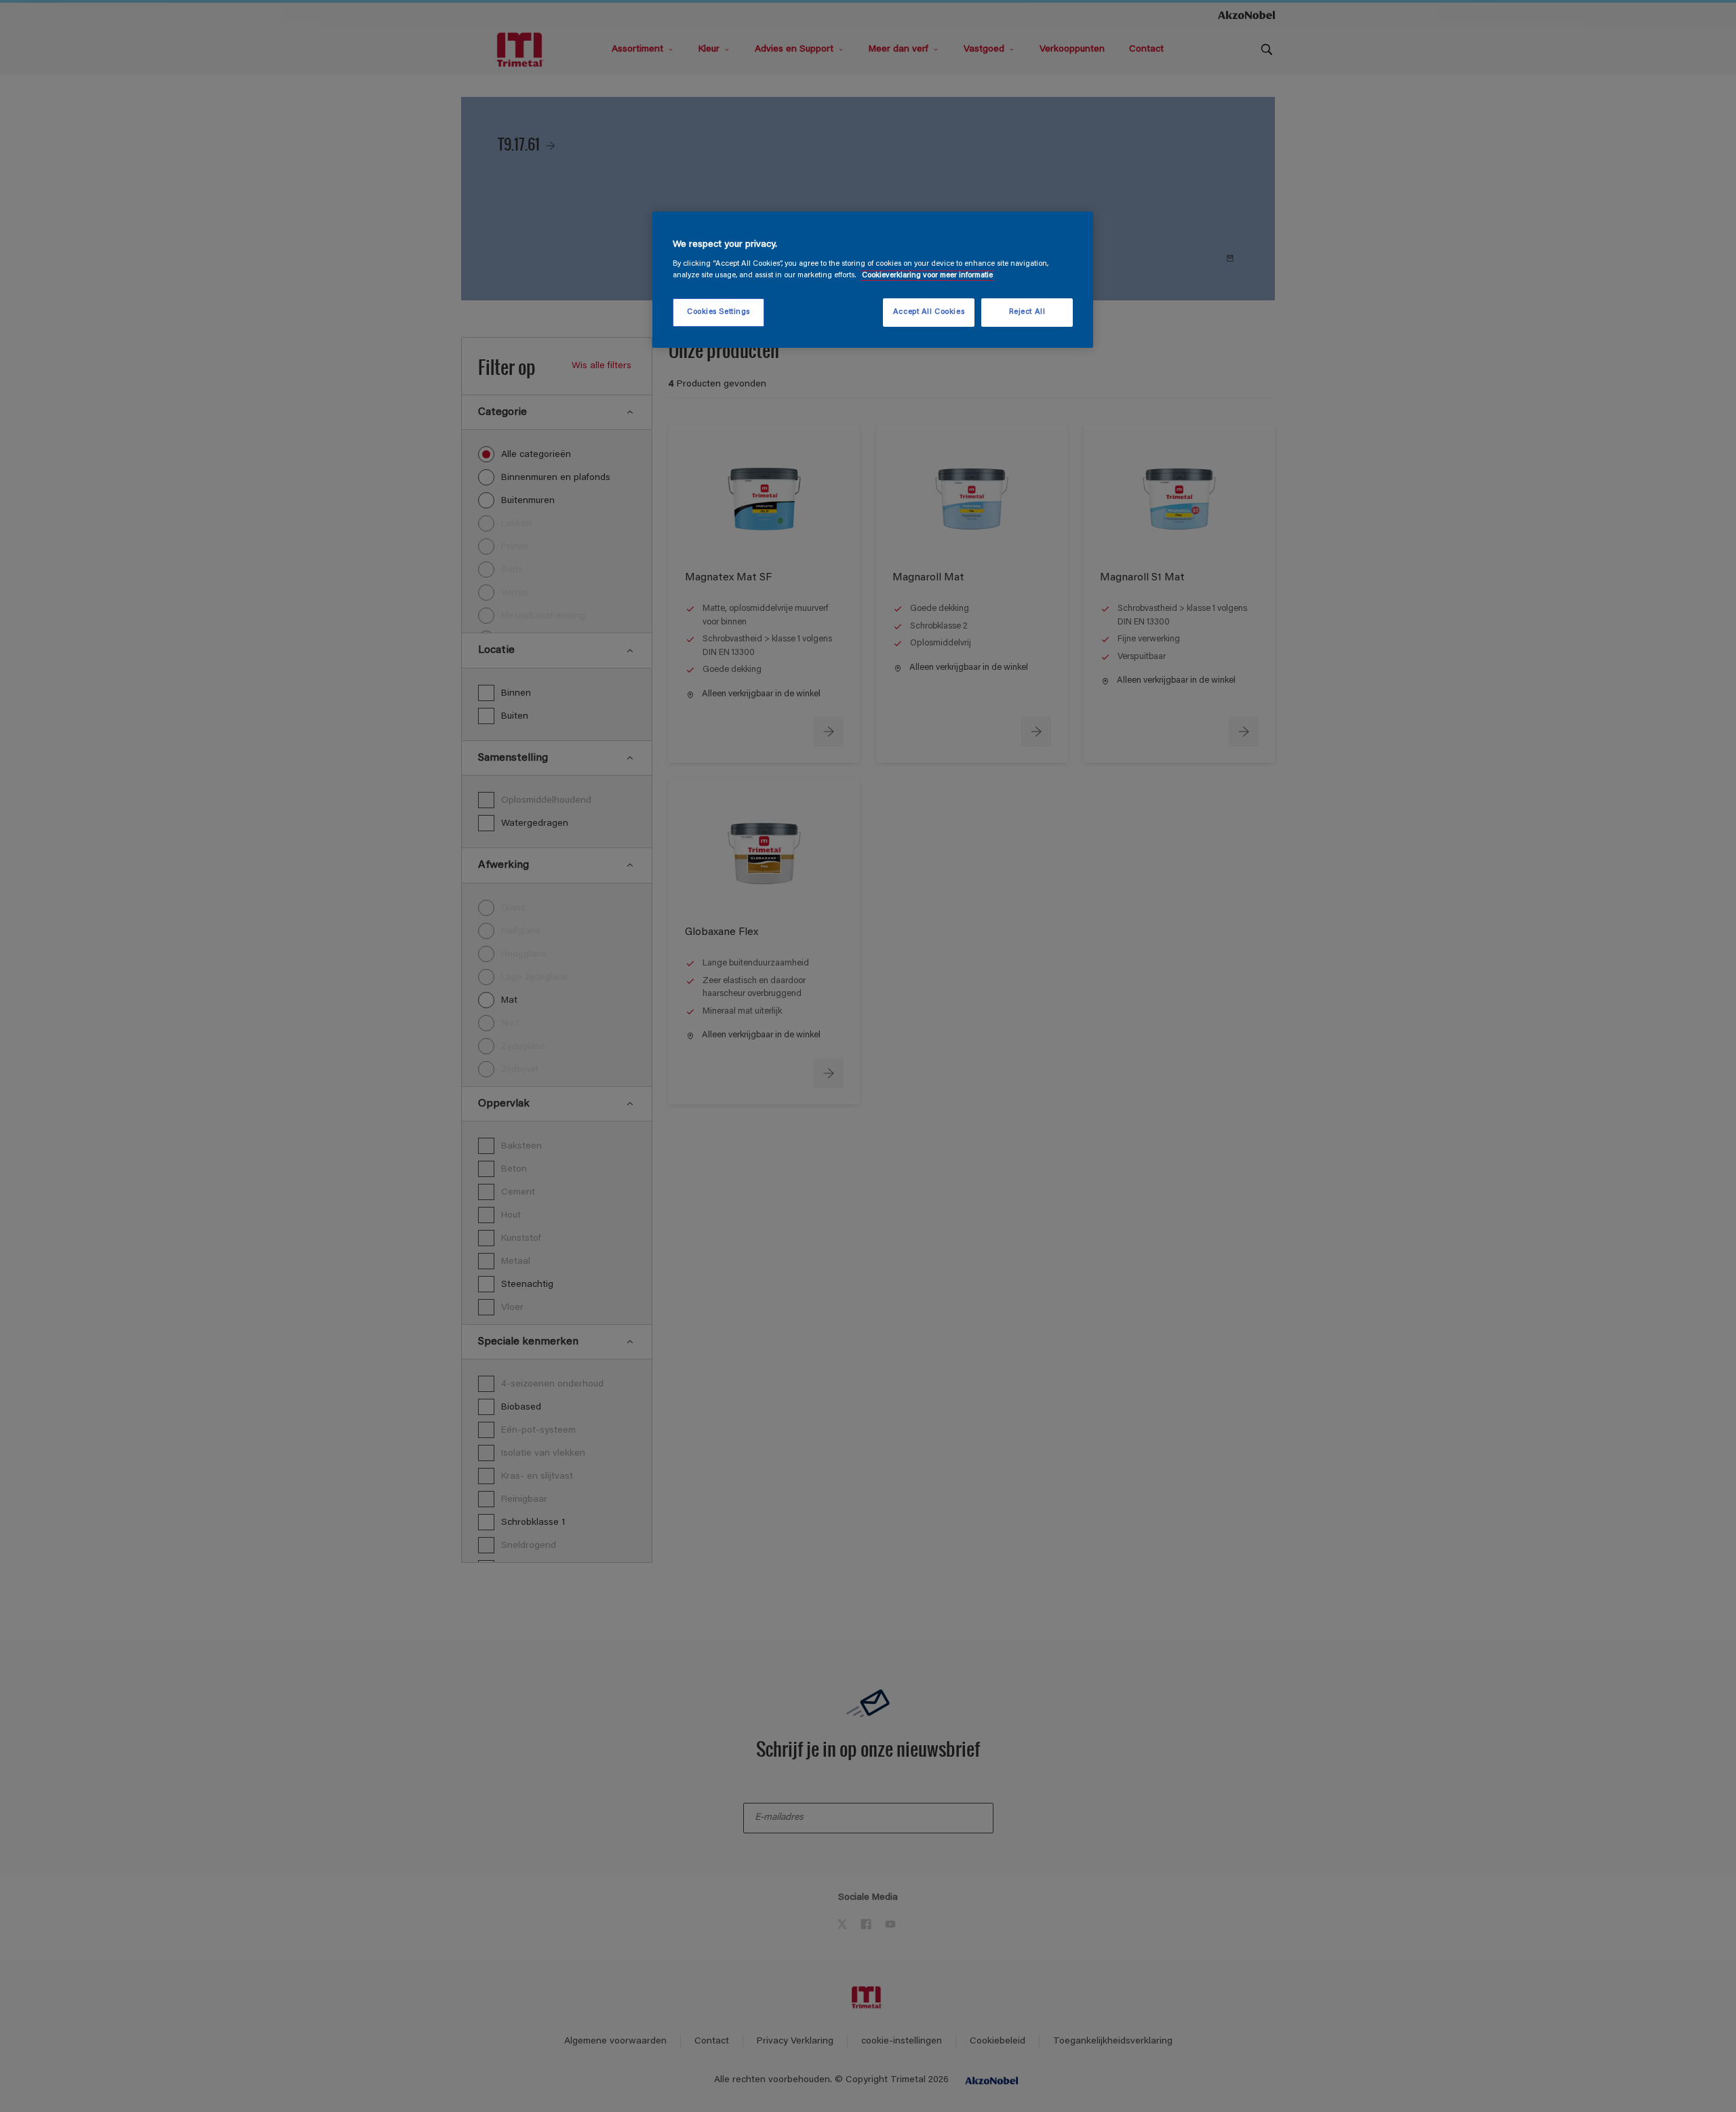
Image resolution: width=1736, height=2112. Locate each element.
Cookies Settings (718, 312)
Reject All (1027, 312)
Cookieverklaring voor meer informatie (927, 276)
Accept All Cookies (929, 312)
